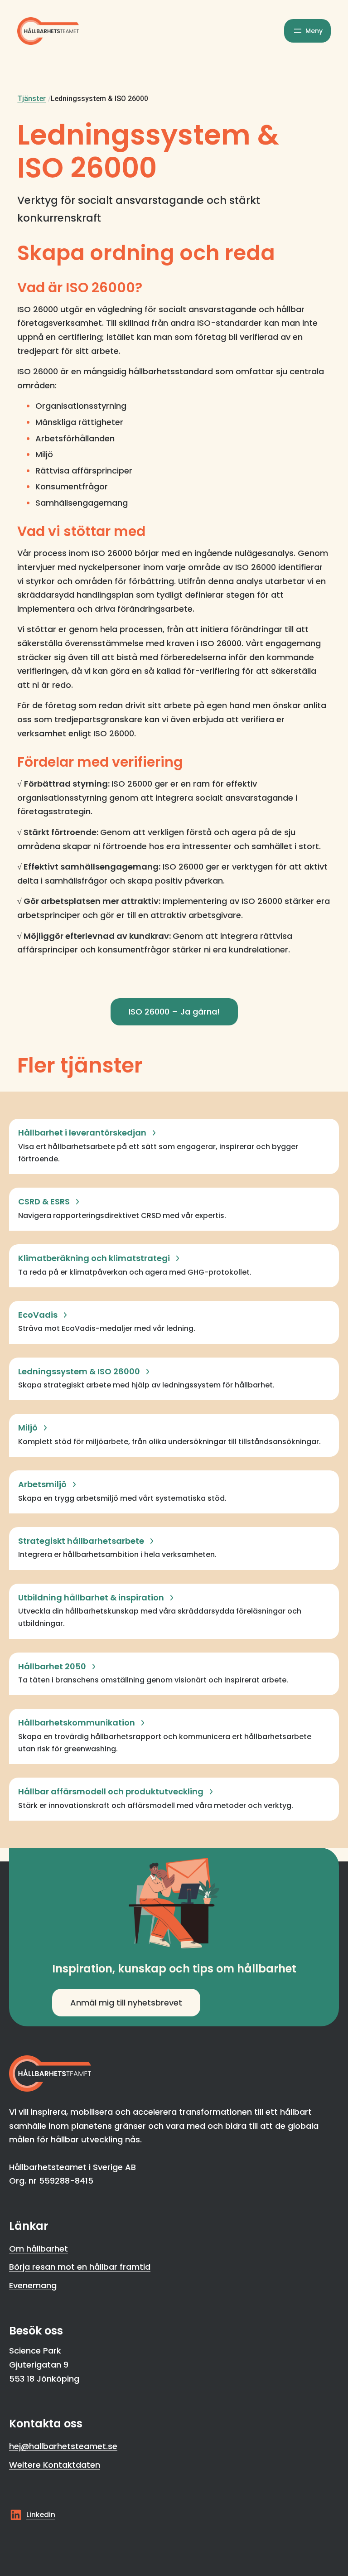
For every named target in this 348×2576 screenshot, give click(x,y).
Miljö (28, 1428)
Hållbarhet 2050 (52, 1666)
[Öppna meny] (307, 31)
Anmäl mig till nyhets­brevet (126, 2003)
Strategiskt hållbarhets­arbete (81, 1541)
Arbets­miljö (42, 1484)
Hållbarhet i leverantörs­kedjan (82, 1133)
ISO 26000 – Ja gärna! (174, 1012)
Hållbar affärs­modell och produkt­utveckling (111, 1791)
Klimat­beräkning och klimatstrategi (94, 1258)
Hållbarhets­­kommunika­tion (77, 1723)
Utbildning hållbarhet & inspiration (91, 1597)
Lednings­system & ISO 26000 (79, 1371)
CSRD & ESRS (44, 1201)
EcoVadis (38, 1315)
